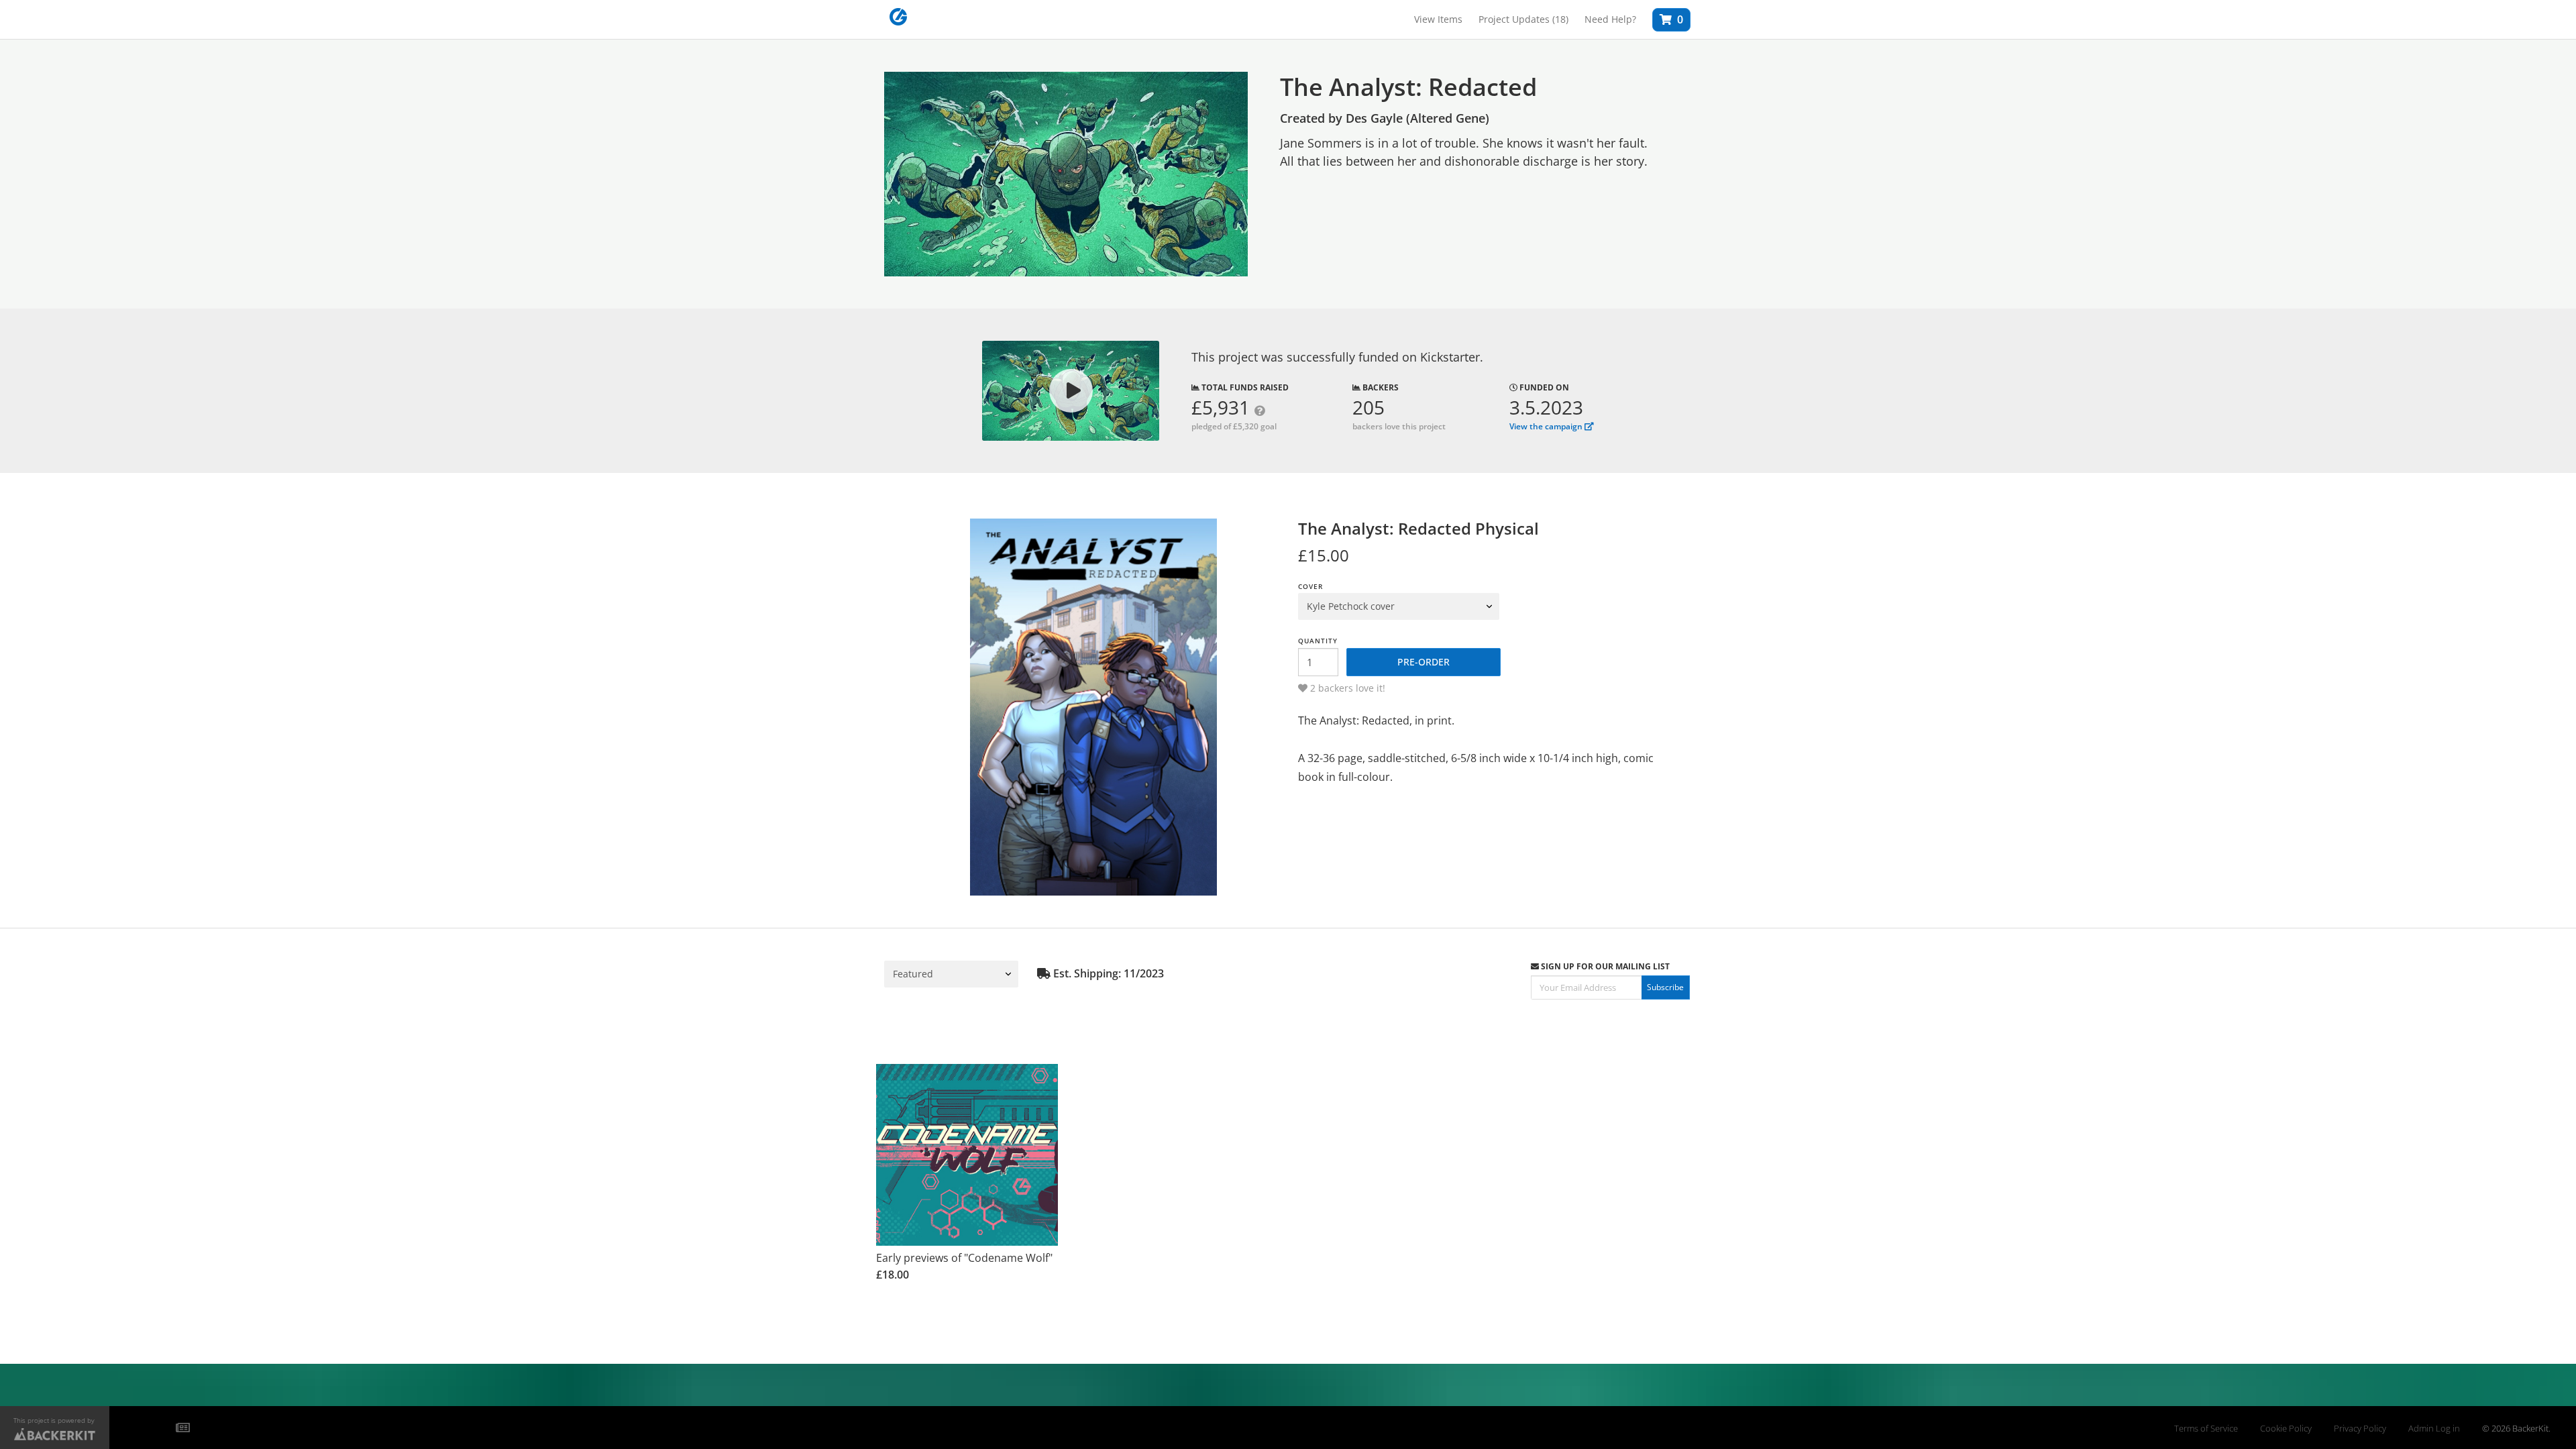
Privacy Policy (2360, 1429)
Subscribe (1665, 987)
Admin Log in (2434, 1429)
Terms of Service (2206, 1429)
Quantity (1318, 641)
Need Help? (1610, 19)
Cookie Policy (2286, 1429)
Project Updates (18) (1523, 19)
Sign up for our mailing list (1604, 966)
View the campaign (1547, 426)
